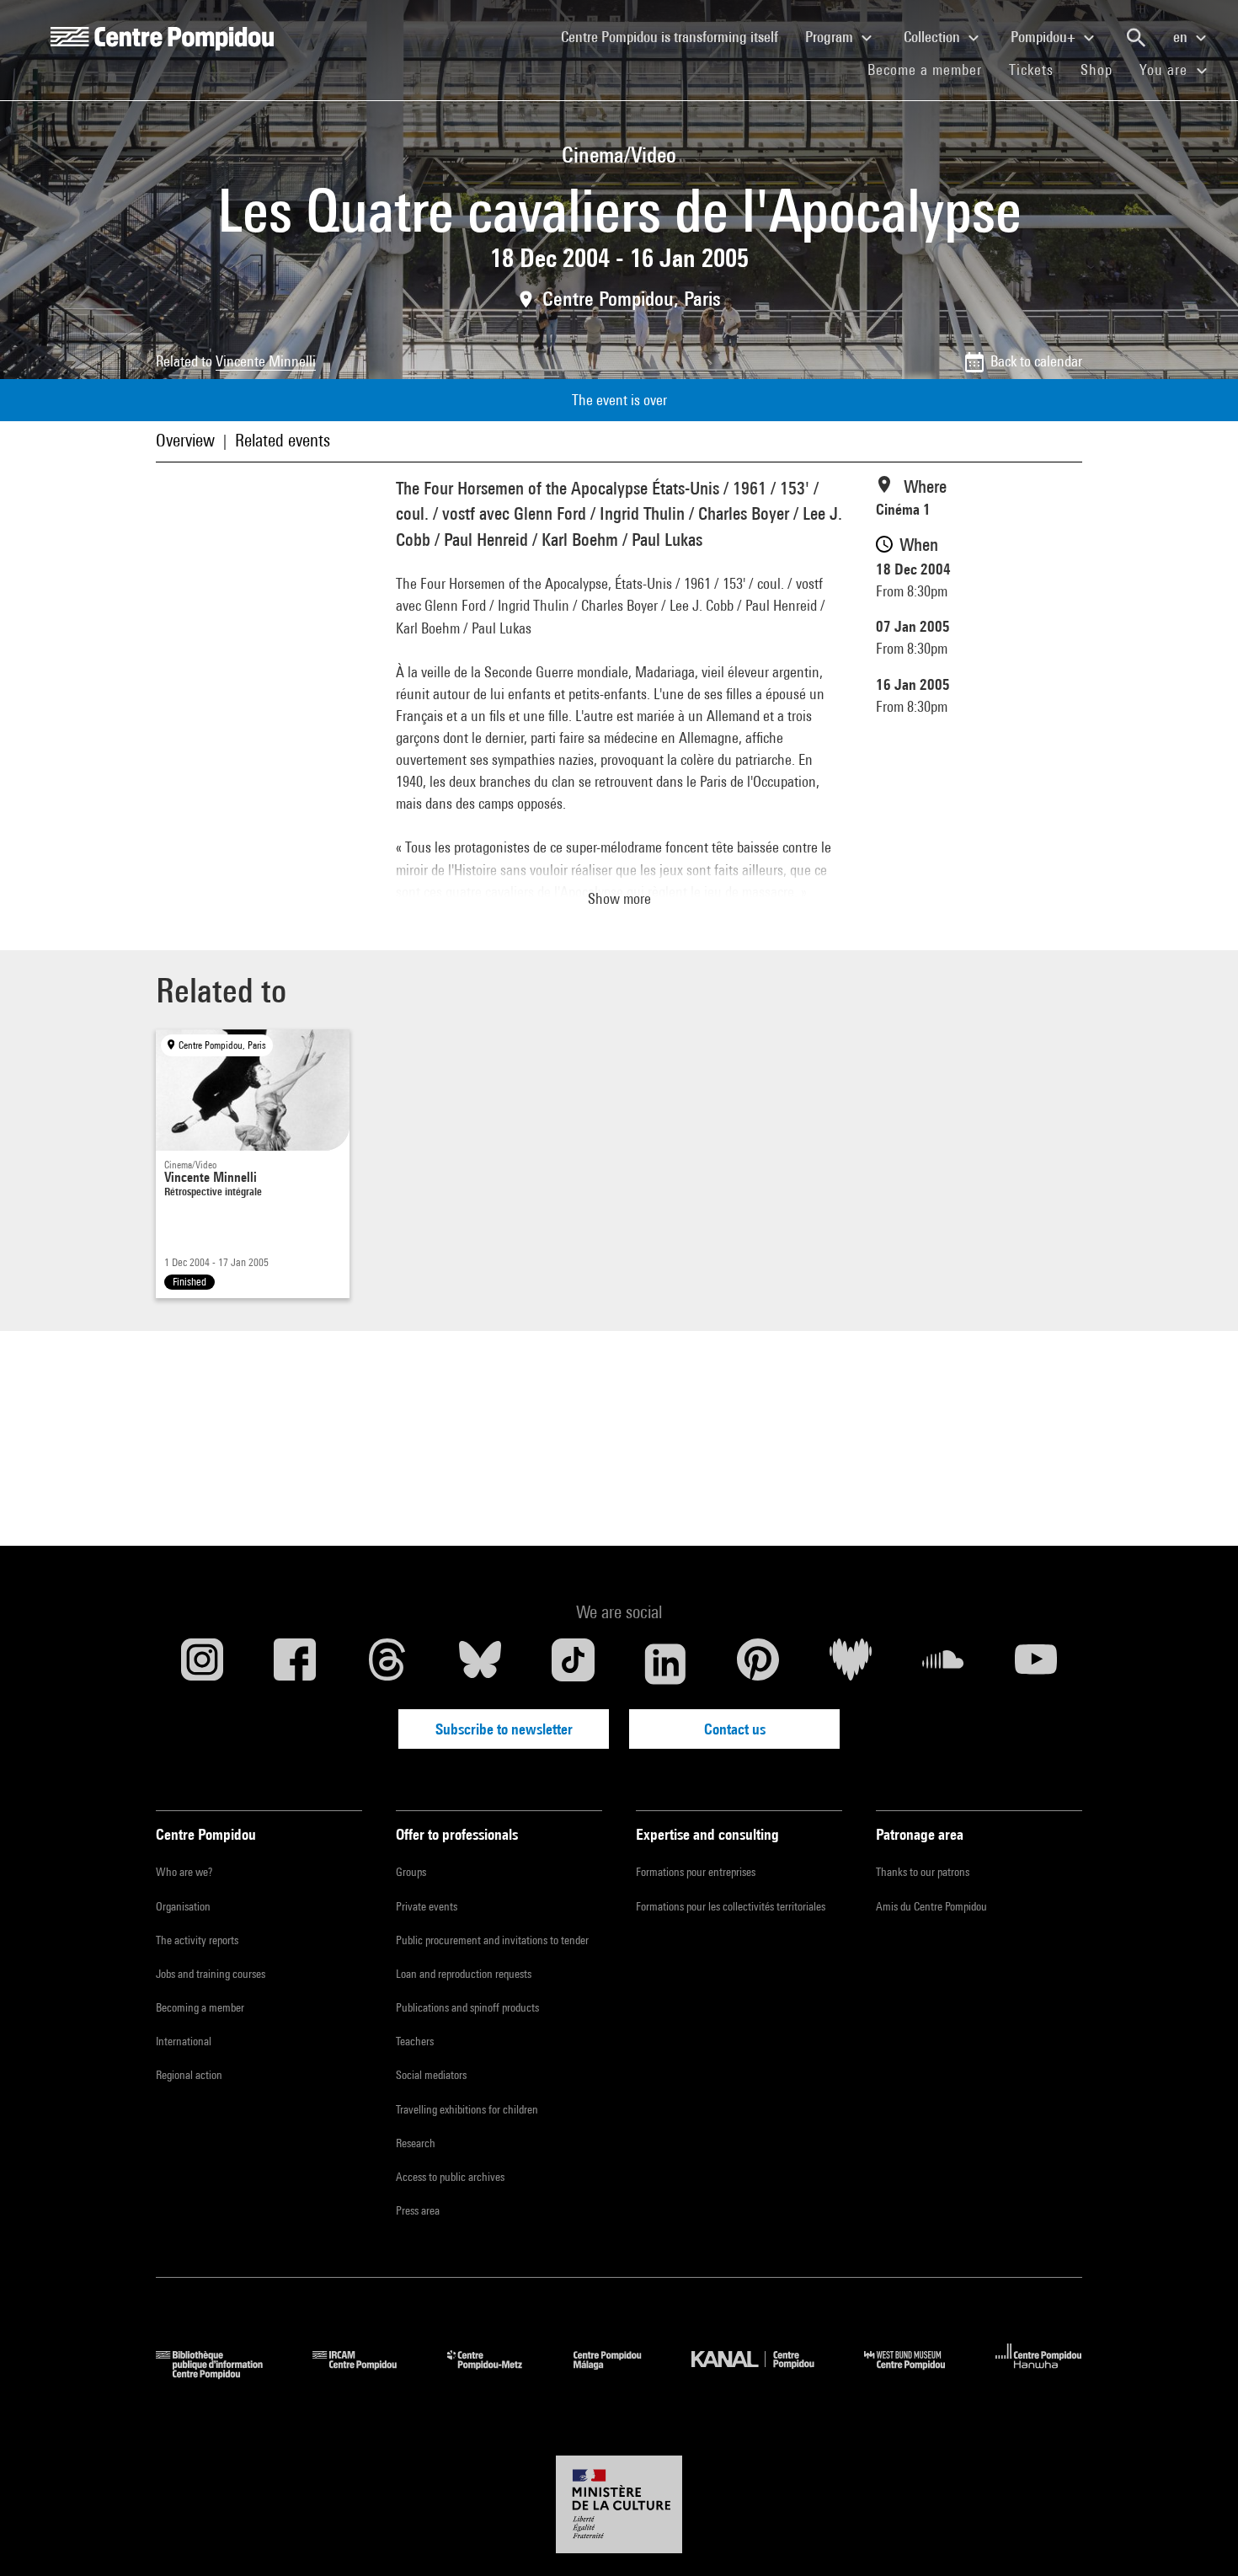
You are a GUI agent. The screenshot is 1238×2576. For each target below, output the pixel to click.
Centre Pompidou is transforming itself (676, 36)
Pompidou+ (1045, 37)
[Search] (1136, 38)
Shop (1103, 69)
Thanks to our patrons (923, 1872)
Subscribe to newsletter (504, 1729)
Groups (411, 1872)
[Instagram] (202, 1664)
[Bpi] (221, 2373)
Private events (427, 1906)
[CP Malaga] (620, 2373)
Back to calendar (1036, 361)
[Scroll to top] (1198, 2536)
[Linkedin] (665, 1664)
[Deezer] (851, 1664)
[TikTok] (573, 1664)
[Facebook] (295, 1664)
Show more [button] (619, 898)
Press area (418, 2210)
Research (416, 2143)
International (184, 2041)
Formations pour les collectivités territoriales (731, 1906)
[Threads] (387, 1664)
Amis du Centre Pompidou (931, 1906)
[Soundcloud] (943, 1664)
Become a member (931, 69)
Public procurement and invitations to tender (492, 1940)
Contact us (735, 1729)
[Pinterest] (758, 1664)
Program (831, 37)
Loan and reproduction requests (464, 1974)
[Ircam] (367, 2373)
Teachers (415, 2041)
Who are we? (184, 1872)
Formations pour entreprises (696, 1872)
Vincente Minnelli (266, 361)
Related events (283, 440)
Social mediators (431, 2075)
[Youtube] (1036, 1664)
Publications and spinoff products (467, 2007)
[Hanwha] (1039, 2373)
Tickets (1031, 69)
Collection (934, 37)
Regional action (189, 2075)
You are (1166, 69)
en (1182, 37)
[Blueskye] (480, 1664)
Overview (185, 440)
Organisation (183, 1906)
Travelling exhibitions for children (467, 2109)
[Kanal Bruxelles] (765, 2373)
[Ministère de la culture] (619, 2504)
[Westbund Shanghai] (917, 2373)
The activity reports (197, 1940)
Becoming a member (200, 2007)
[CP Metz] (497, 2373)
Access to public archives (450, 2177)
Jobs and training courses (211, 1974)
